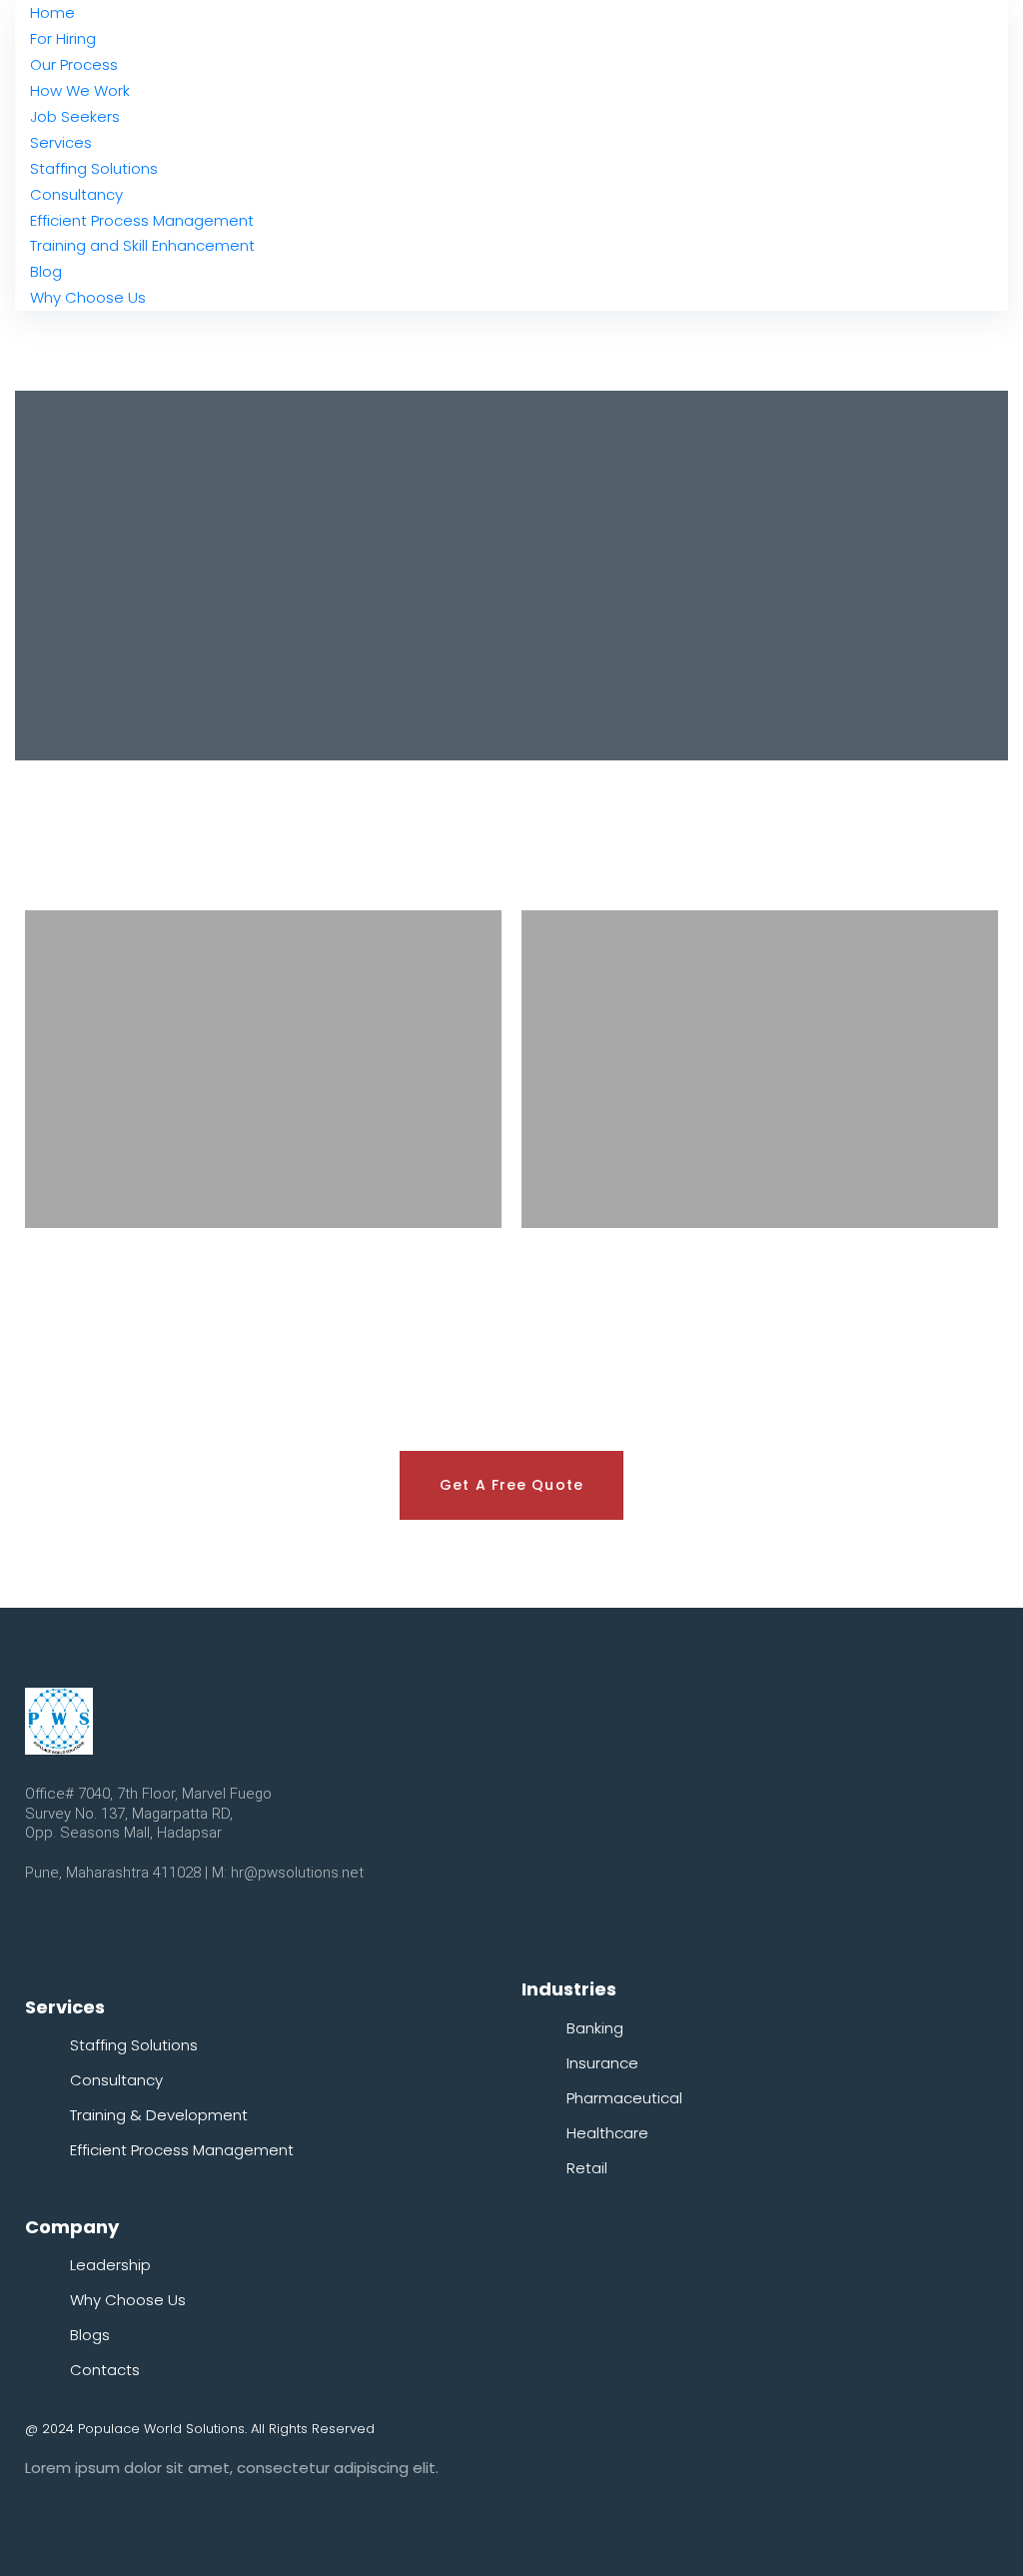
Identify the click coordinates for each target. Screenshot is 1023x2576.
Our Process (74, 64)
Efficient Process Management (142, 220)
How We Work (80, 90)
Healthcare (607, 2133)
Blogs (90, 2335)
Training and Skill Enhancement (142, 245)
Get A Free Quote (511, 1485)
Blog (46, 271)
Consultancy (76, 194)
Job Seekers (75, 116)
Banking (595, 2028)
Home (52, 12)
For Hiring (63, 38)
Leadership (110, 2265)
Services (61, 142)
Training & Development (159, 2115)
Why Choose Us (88, 297)
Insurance (602, 2063)
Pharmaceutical (624, 2098)
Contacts (105, 2370)
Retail (587, 2168)
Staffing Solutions (94, 168)
